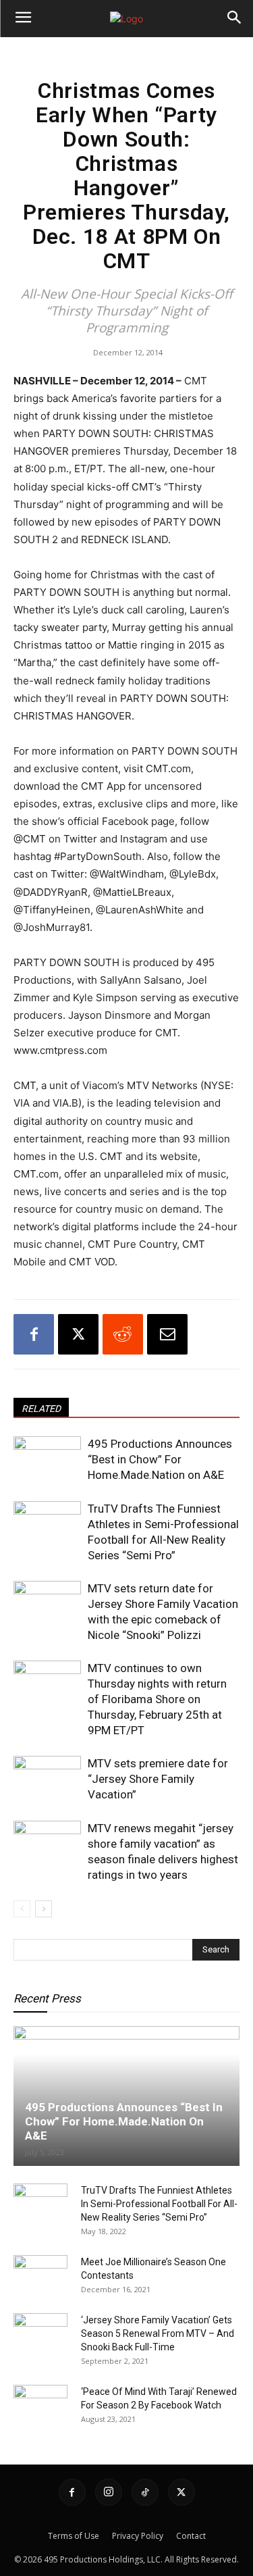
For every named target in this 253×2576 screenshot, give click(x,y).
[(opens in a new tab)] (40, 2275)
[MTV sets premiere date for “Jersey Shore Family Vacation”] (47, 1779)
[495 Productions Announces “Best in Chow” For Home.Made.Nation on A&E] (47, 1460)
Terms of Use (74, 2536)
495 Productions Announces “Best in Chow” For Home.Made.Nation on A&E (160, 1459)
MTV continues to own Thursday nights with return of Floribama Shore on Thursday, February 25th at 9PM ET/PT (157, 1699)
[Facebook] (34, 1334)
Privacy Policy (138, 2536)
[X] (78, 1334)
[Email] (167, 1334)
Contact (191, 2536)
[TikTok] (145, 2492)
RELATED (41, 1409)
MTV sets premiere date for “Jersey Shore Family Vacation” (158, 1779)
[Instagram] (109, 2492)
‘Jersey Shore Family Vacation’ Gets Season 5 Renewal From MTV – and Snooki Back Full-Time (158, 2333)
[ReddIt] (123, 1334)
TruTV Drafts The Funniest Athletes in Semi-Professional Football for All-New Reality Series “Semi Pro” (159, 2204)
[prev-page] (22, 1909)
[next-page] (44, 1909)
